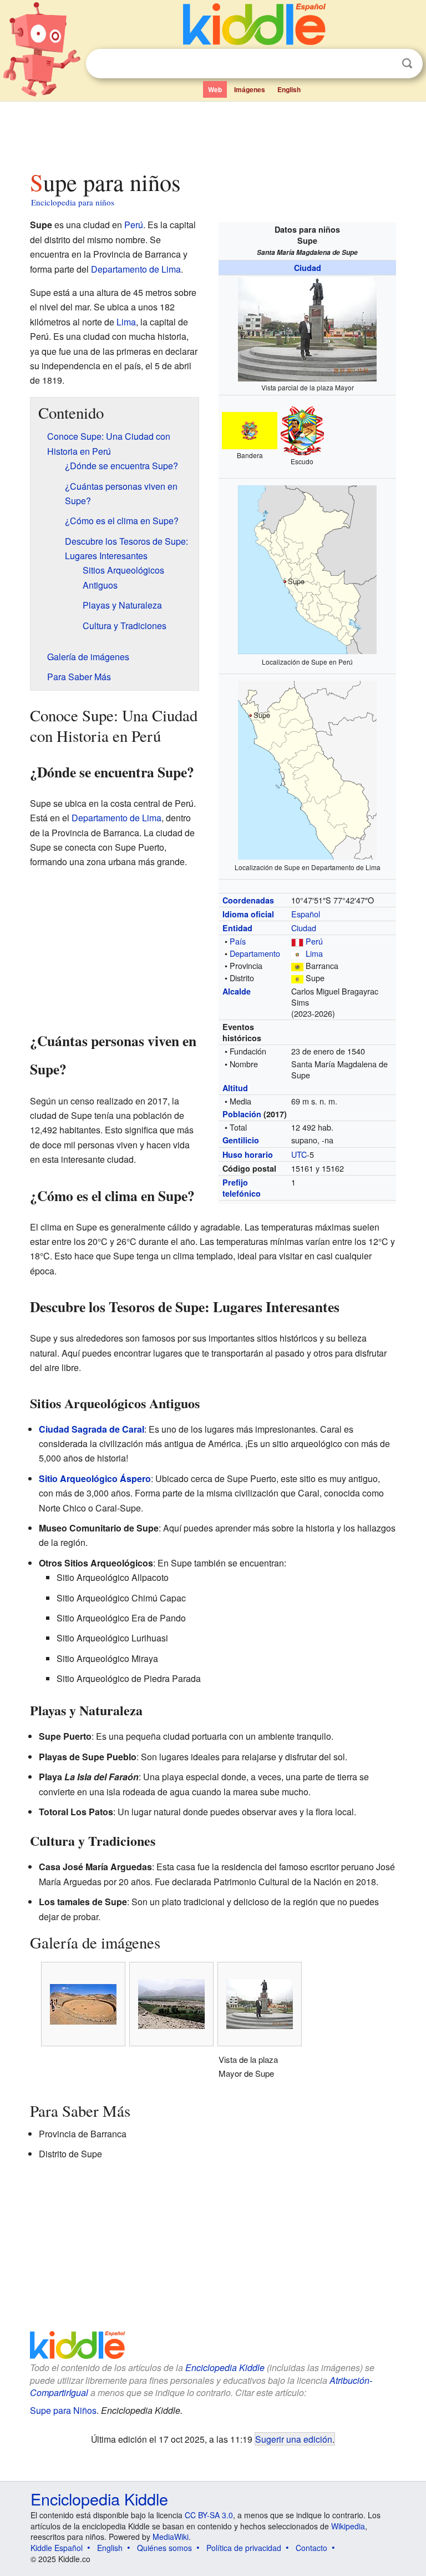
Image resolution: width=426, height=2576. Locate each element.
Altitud (235, 1088)
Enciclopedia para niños (73, 202)
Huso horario (248, 1154)
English (289, 89)
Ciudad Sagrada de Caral (92, 1429)
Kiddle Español (57, 2548)
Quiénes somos (164, 2548)
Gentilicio (241, 1140)
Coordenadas (248, 900)
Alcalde (237, 991)
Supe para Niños (63, 2410)
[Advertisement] (213, 133)
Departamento (255, 953)
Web (215, 89)
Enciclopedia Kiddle (225, 2367)
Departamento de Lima (136, 269)
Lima (314, 953)
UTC (299, 1154)
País (238, 941)
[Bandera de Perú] (297, 941)
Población (242, 1114)
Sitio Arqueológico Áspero (95, 1478)
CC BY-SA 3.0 (209, 2515)
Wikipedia (348, 2526)
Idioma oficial (248, 914)
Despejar (384, 64)
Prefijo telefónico (242, 1188)
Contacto (311, 2548)
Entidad (237, 928)
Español (306, 914)
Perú (314, 941)
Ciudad (308, 268)
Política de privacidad (244, 2548)
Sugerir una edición (294, 2439)
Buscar (407, 64)
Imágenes (250, 89)
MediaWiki (171, 2537)
